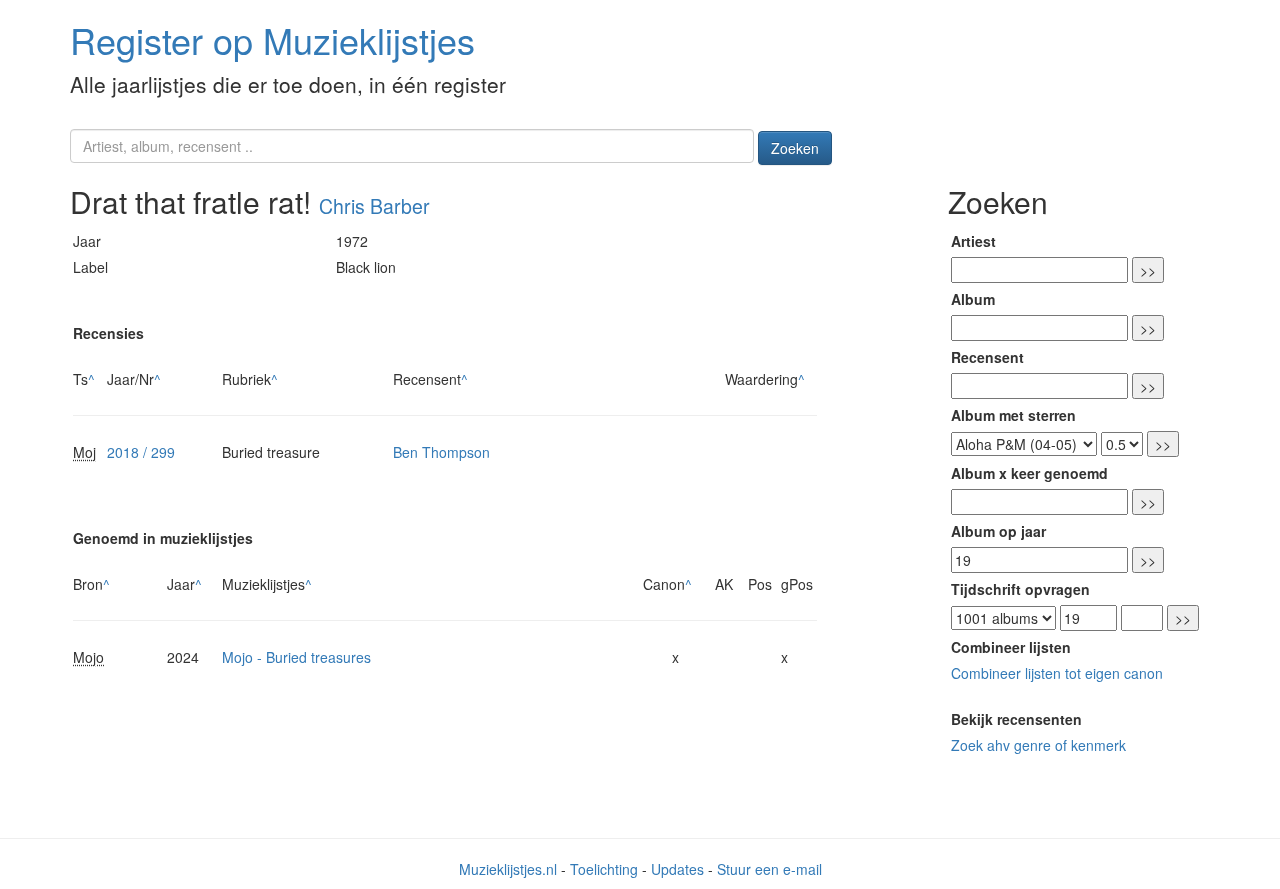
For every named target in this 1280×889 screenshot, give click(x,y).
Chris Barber (374, 206)
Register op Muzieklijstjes (272, 39)
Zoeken (795, 148)
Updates (677, 869)
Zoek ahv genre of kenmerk (1038, 745)
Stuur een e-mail (769, 869)
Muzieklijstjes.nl (508, 869)
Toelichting (604, 869)
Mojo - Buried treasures (296, 657)
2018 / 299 (141, 452)
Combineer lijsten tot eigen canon (1057, 673)
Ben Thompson (441, 452)
